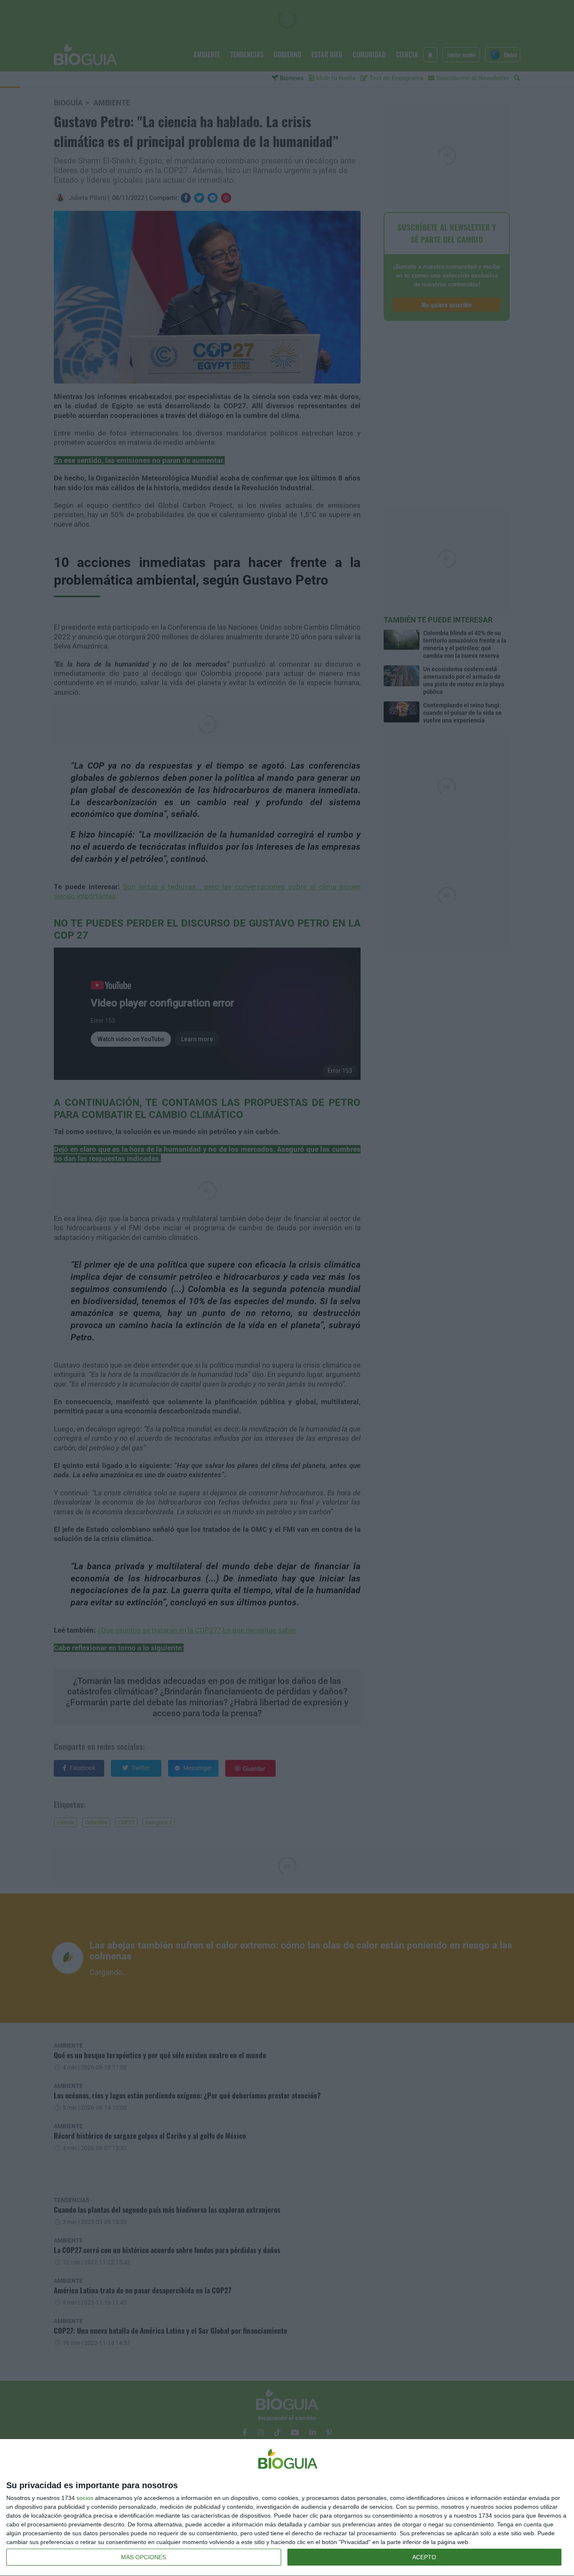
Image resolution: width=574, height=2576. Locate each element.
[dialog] (287, 2508)
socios (85, 2498)
